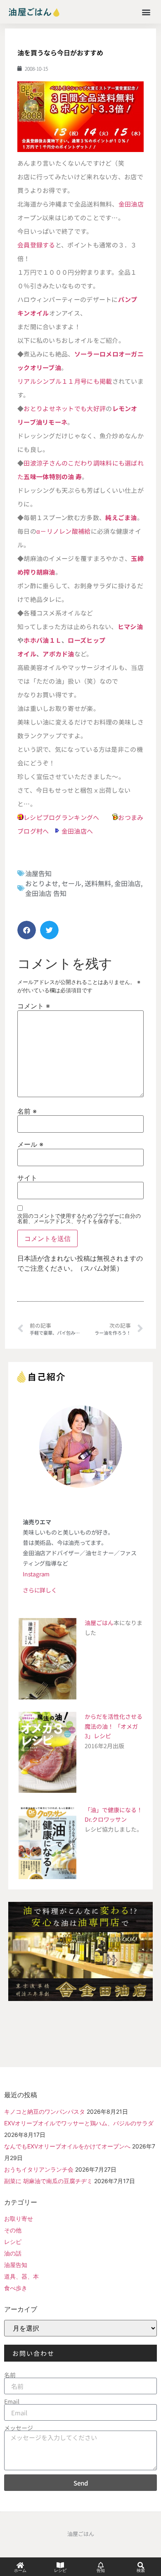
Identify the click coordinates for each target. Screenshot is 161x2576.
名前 (27, 1111)
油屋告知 (38, 873)
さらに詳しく (40, 1590)
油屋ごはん (99, 1623)
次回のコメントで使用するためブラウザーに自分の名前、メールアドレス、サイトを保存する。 (79, 1219)
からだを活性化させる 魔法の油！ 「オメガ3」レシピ (114, 1726)
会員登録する (36, 245)
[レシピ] (60, 2565)
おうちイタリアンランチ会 (39, 2169)
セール (71, 883)
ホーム (20, 2570)
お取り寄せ (19, 2218)
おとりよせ (42, 883)
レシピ (13, 2242)
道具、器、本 (21, 2276)
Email (12, 2401)
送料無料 (98, 883)
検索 (141, 2570)
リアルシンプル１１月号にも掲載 (65, 381)
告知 (101, 2570)
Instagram (36, 1574)
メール (30, 1144)
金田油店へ (77, 831)
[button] (146, 12)
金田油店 (131, 204)
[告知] (101, 2565)
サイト (27, 1178)
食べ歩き (16, 2288)
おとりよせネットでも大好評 (65, 408)
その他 (13, 2230)
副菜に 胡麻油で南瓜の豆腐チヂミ (48, 2181)
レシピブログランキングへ (62, 817)
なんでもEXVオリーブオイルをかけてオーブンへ (67, 2146)
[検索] (141, 2565)
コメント (34, 1006)
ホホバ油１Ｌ (43, 640)
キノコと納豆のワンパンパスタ (45, 2111)
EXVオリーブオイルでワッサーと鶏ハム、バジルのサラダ (79, 2123)
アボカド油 (58, 654)
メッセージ (19, 2428)
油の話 (13, 2253)
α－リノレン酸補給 (64, 531)
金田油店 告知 (46, 893)
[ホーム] (20, 2565)
